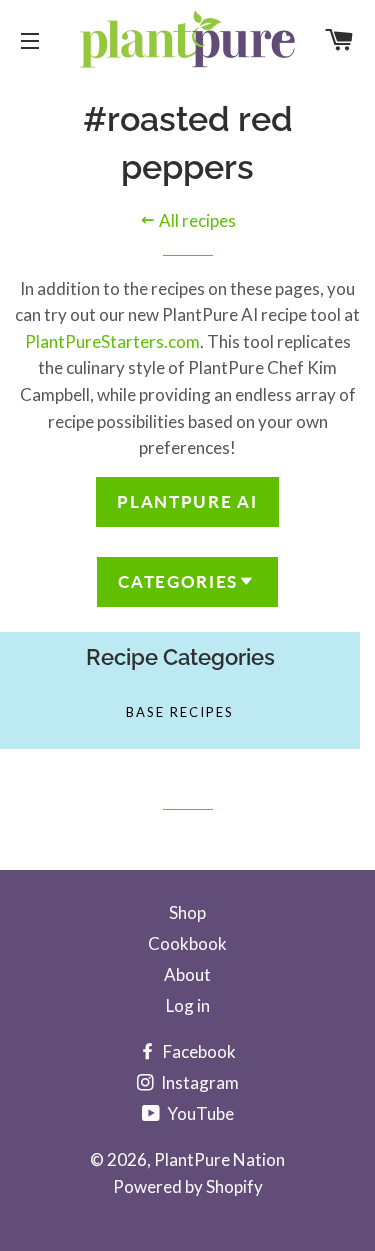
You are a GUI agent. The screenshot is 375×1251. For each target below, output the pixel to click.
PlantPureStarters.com (112, 341)
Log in (188, 1005)
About (187, 974)
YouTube (199, 1113)
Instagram (198, 1082)
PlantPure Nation (219, 1159)
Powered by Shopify (188, 1186)
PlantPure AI (187, 501)
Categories (178, 581)
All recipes (196, 220)
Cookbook (187, 943)
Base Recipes (179, 712)
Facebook (198, 1051)
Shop (187, 912)
